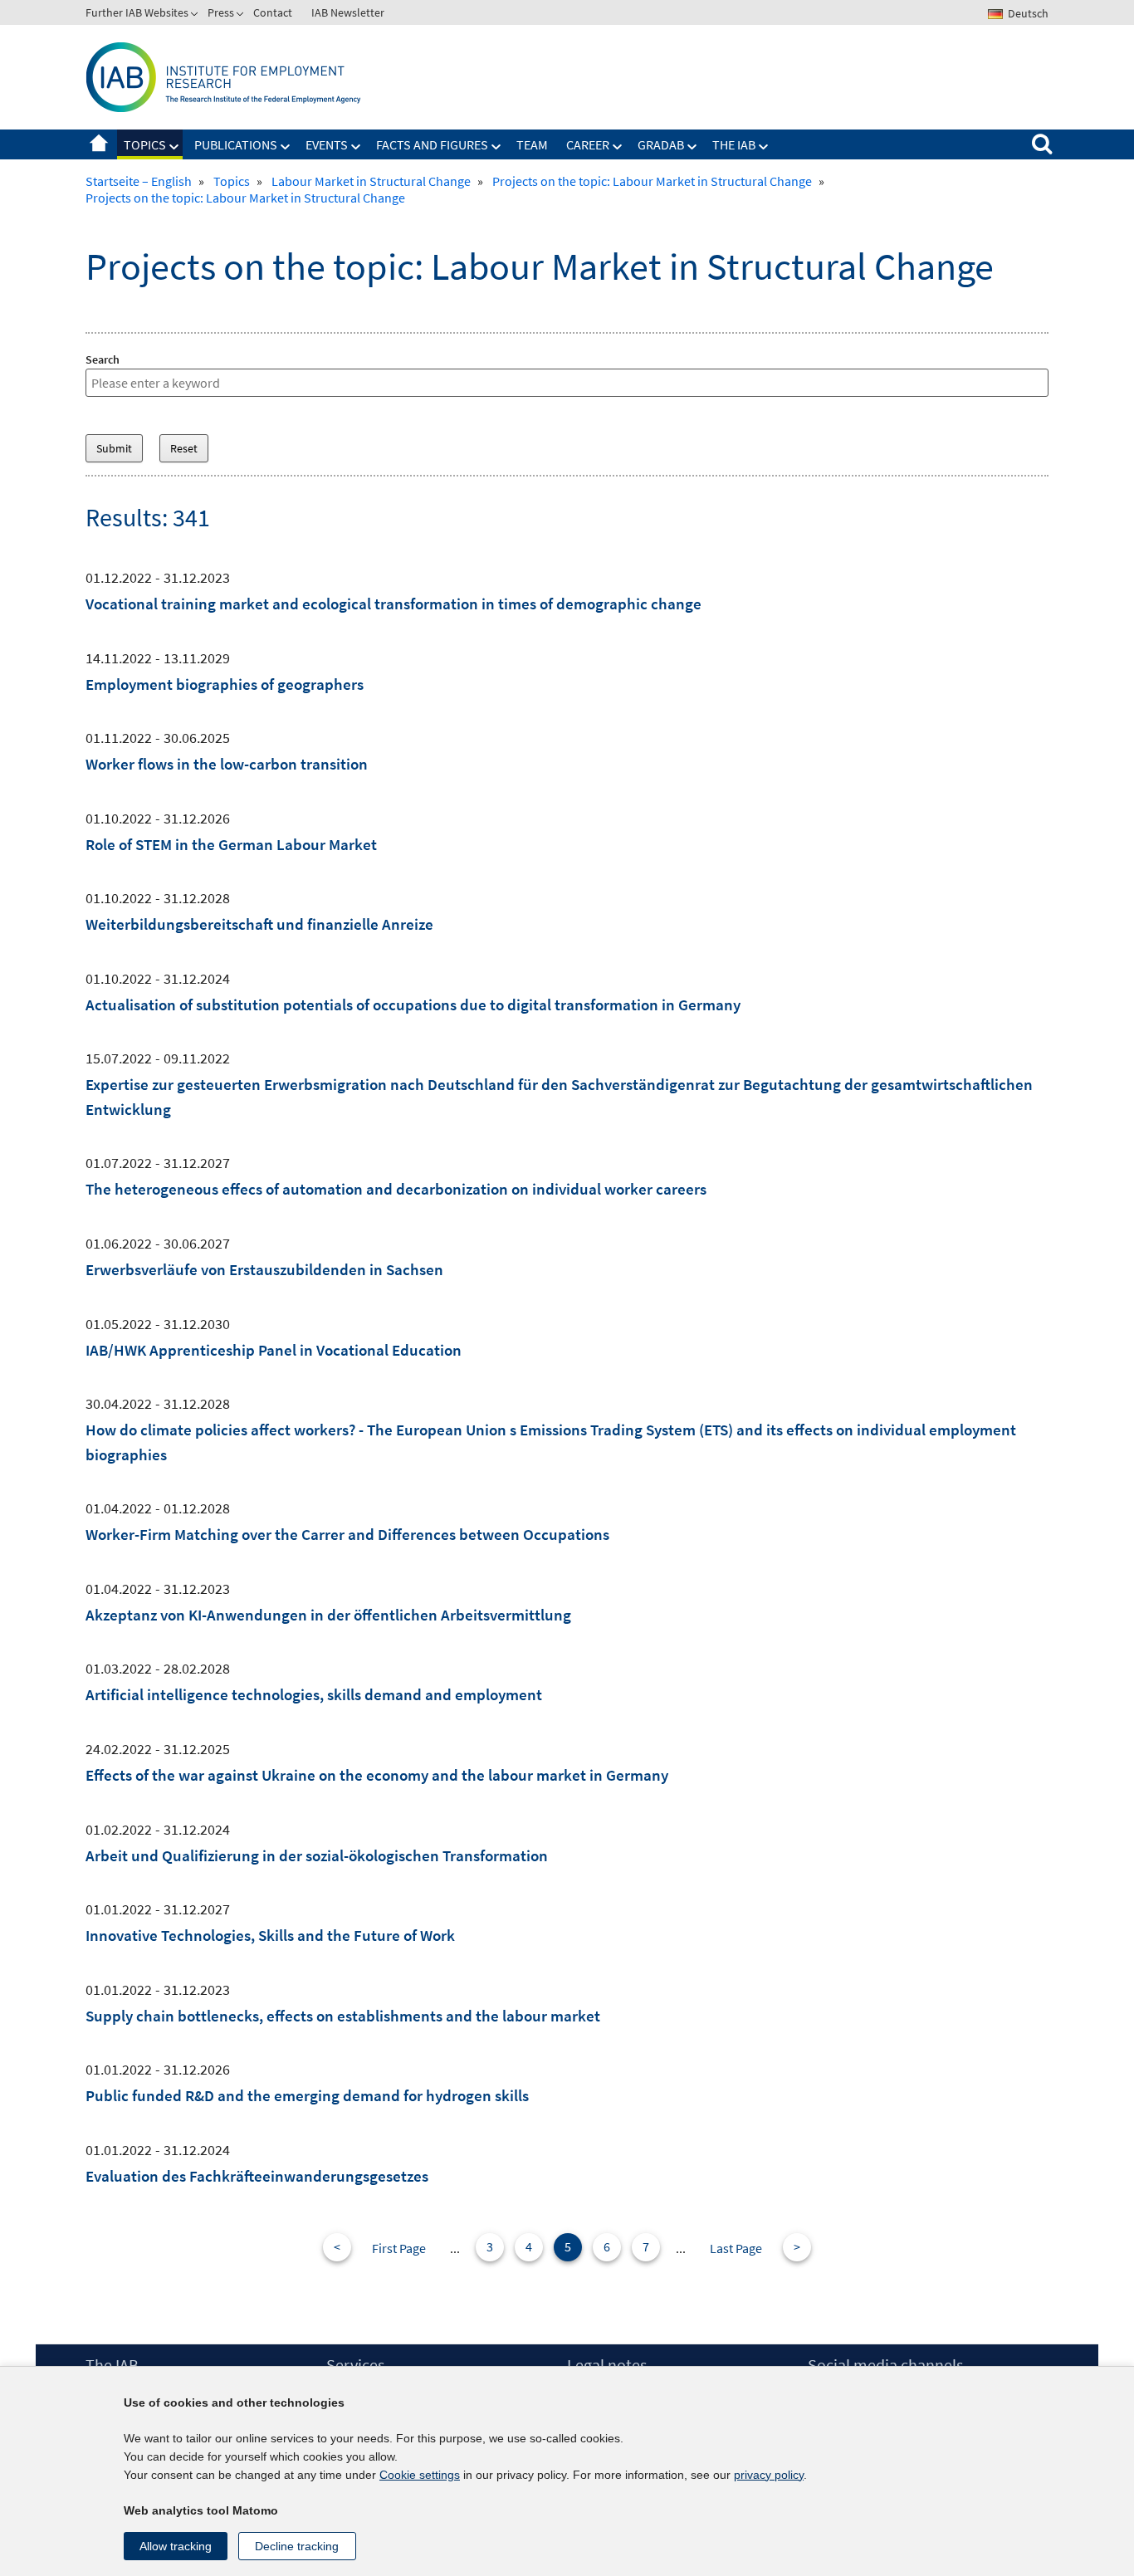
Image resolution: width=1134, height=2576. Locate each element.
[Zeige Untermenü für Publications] (286, 147)
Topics (145, 144)
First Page (399, 2248)
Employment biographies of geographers (225, 684)
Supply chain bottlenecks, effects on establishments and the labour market (343, 2016)
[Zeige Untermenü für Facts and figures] (496, 147)
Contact (273, 12)
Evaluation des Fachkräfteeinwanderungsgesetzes (257, 2176)
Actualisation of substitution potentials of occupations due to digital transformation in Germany (413, 1004)
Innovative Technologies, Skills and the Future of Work (270, 1935)
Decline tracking (297, 2546)
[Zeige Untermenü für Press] (242, 16)
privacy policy (769, 2475)
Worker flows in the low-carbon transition (227, 764)
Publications (236, 144)
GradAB (661, 144)
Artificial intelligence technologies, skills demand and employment (314, 1694)
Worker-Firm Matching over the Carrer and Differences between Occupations (347, 1534)
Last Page (736, 2248)
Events (327, 144)
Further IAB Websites (137, 12)
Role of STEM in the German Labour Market (231, 844)
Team (532, 144)
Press (221, 12)
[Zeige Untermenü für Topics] (174, 147)
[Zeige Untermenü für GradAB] (692, 147)
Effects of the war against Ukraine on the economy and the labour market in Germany (377, 1775)
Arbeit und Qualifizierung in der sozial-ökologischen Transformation (317, 1855)
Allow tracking (176, 2546)
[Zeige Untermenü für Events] (356, 147)
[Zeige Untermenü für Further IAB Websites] (196, 16)
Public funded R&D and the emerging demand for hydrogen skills (307, 2095)
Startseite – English (99, 144)
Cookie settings (420, 2475)
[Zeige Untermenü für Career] (618, 147)
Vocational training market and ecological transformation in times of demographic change (393, 604)
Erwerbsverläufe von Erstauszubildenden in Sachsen (264, 1269)
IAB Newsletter (348, 12)
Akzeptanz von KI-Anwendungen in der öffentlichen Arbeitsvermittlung (328, 1615)
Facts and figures (432, 144)
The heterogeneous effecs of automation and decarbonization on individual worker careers (396, 1189)
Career (588, 144)
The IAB (734, 144)
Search (103, 359)
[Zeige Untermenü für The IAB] (764, 147)
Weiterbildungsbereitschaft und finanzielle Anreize (259, 924)
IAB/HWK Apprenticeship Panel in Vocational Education (274, 1350)
